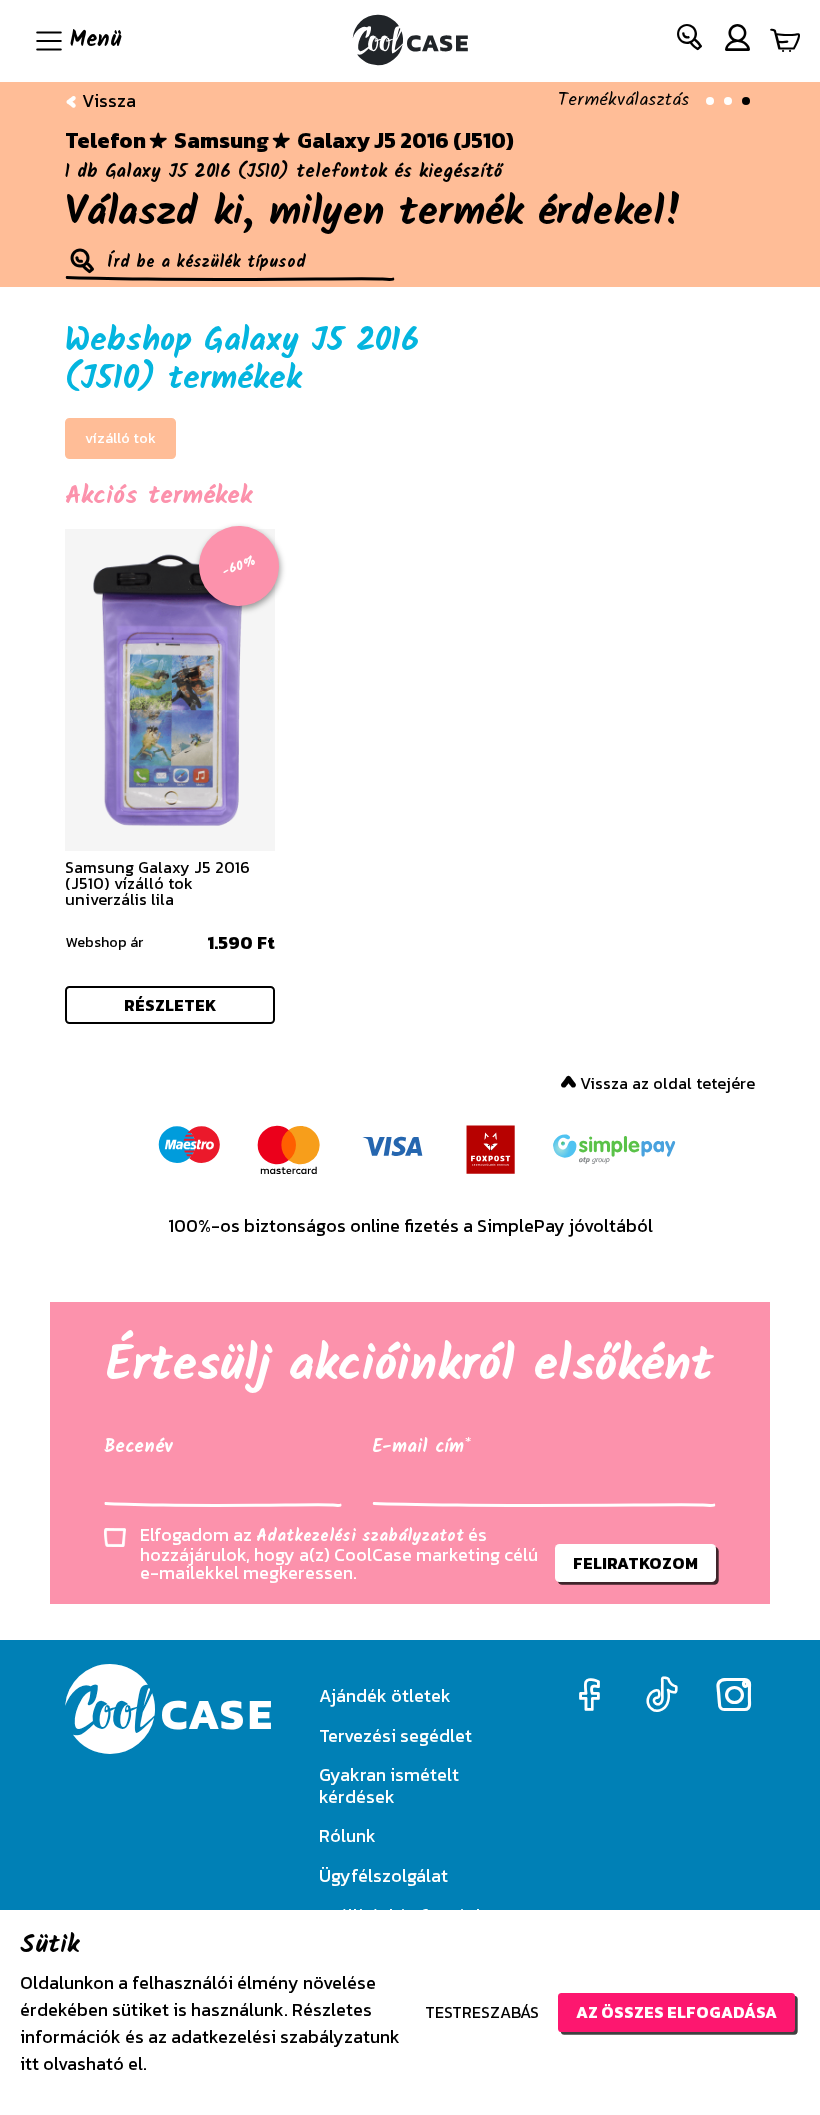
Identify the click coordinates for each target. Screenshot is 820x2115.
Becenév (138, 1447)
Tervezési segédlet (395, 1735)
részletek (170, 1005)
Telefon (105, 141)
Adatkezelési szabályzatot (360, 1537)
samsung (221, 141)
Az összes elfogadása (676, 2012)
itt (29, 2063)
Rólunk (347, 1835)
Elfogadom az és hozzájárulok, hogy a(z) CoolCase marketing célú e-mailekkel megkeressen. (339, 1554)
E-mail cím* (421, 1447)
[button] (690, 41)
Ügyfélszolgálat (383, 1875)
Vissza (107, 100)
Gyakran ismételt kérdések (389, 1785)
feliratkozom (635, 1563)
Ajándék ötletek (385, 1695)
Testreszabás (482, 2012)
